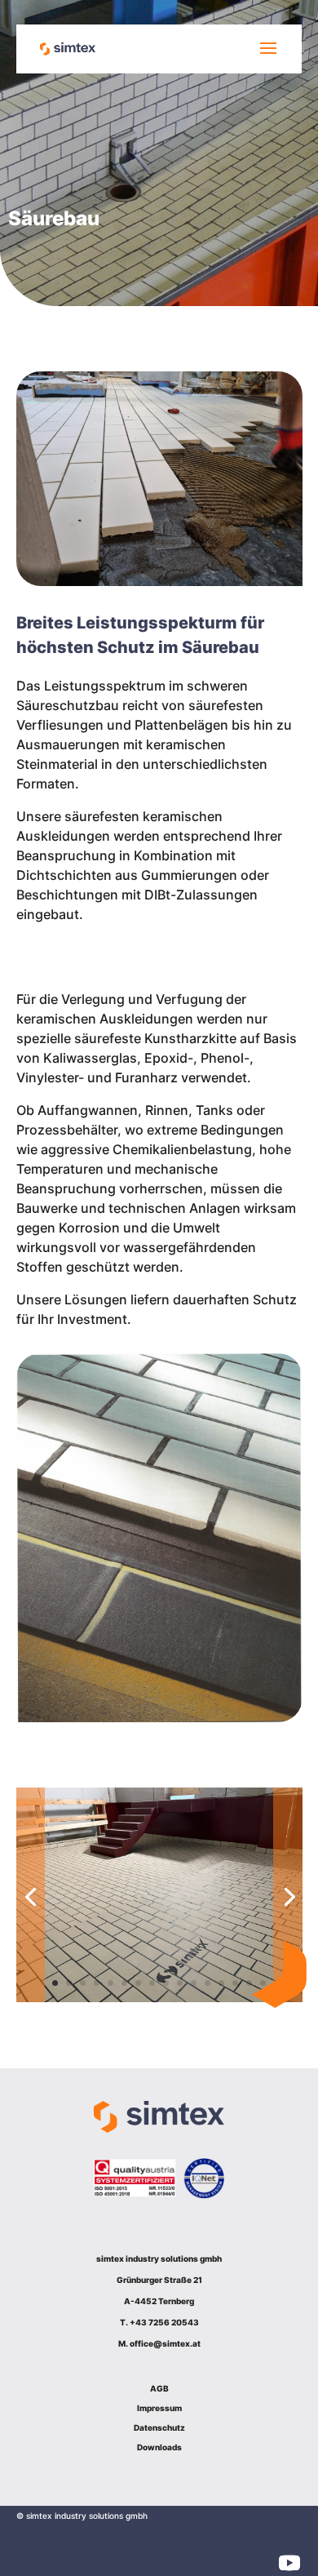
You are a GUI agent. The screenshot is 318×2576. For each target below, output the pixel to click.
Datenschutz (159, 2427)
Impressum (159, 2408)
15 (249, 1983)
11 (194, 1983)
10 (180, 1983)
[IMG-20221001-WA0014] (159, 1997)
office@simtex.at (165, 2343)
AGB (159, 2388)
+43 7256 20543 (164, 2322)
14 (235, 1983)
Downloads (159, 2447)
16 (263, 1983)
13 (221, 1983)
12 (208, 1983)
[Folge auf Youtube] (289, 2563)
